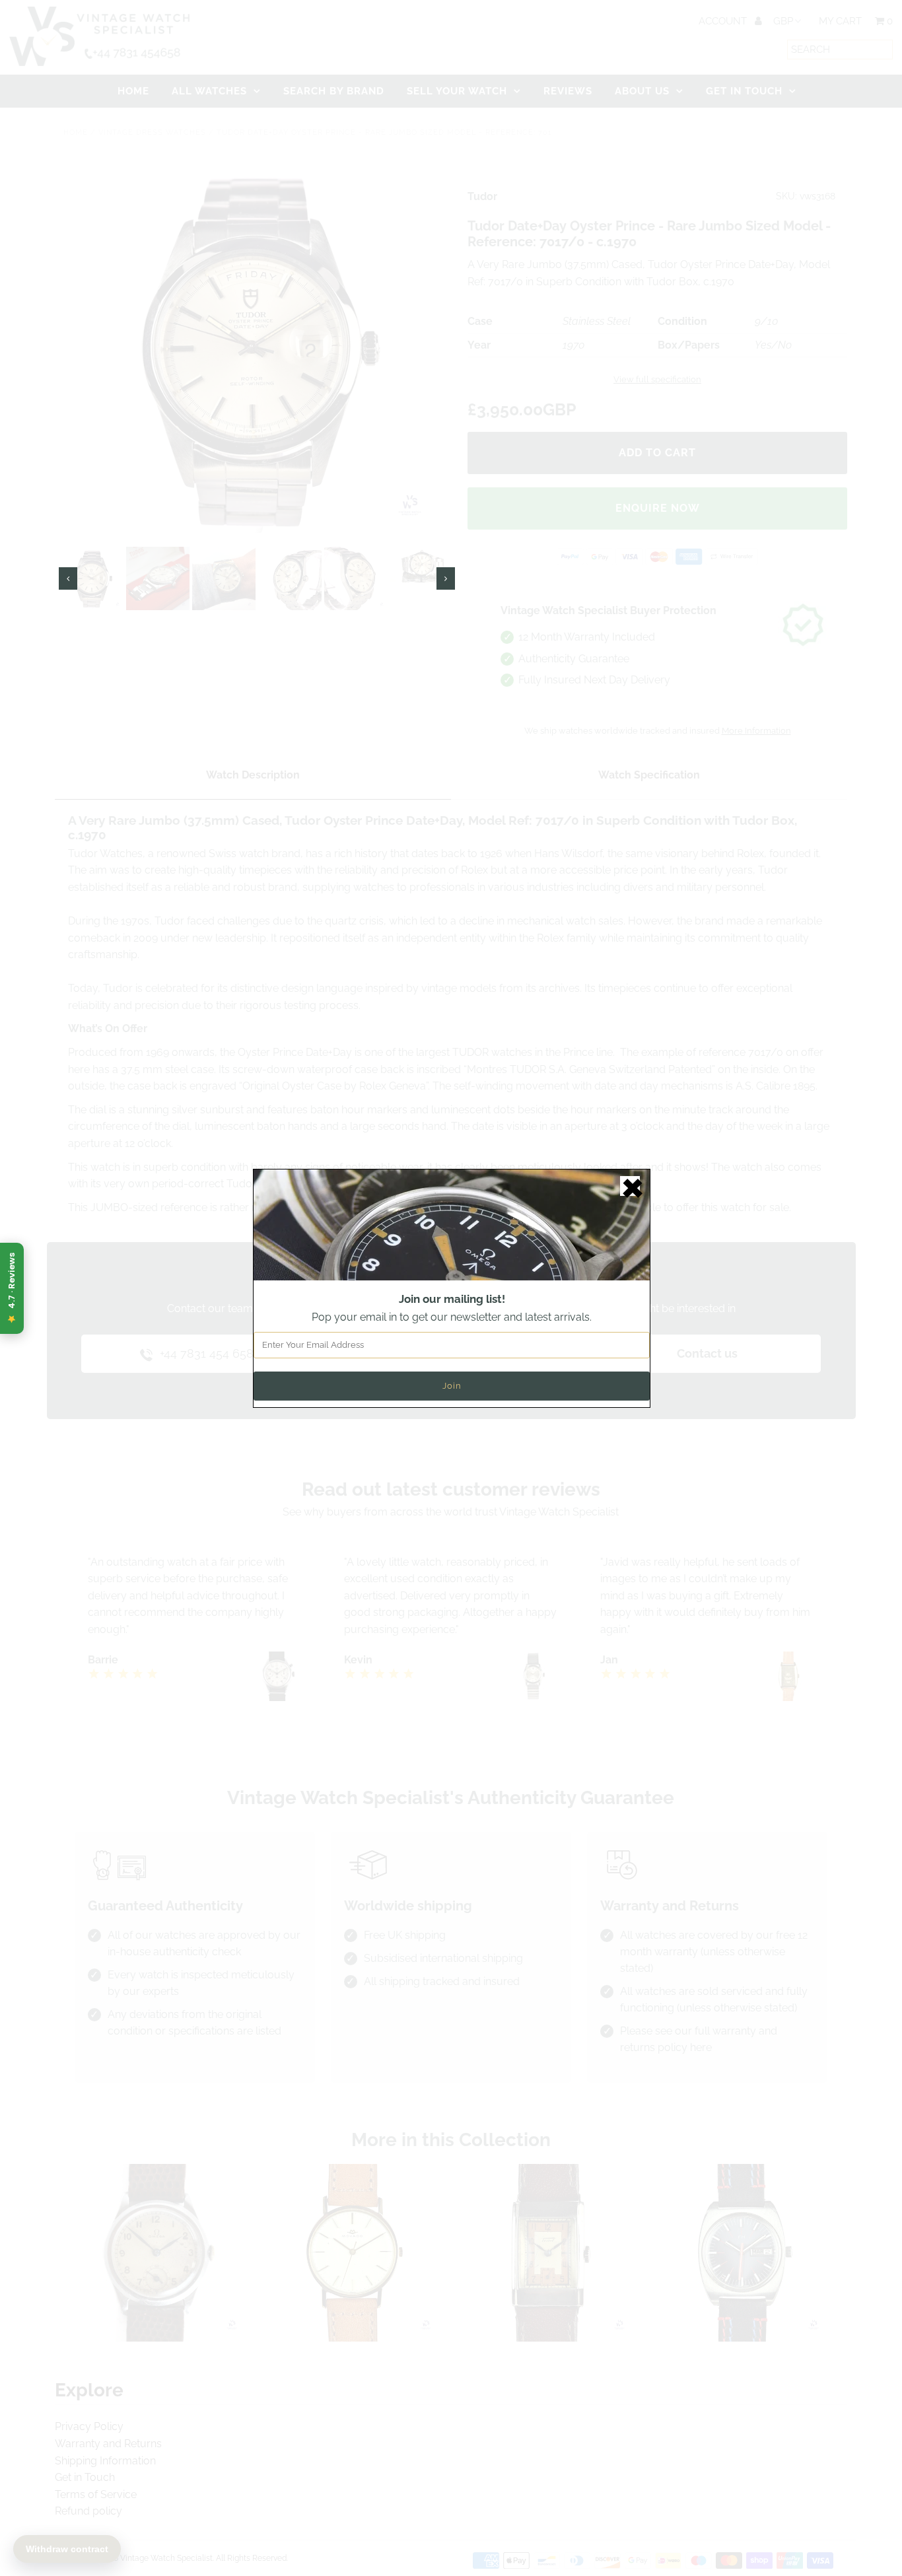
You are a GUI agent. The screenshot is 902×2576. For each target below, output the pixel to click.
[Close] (630, 1186)
